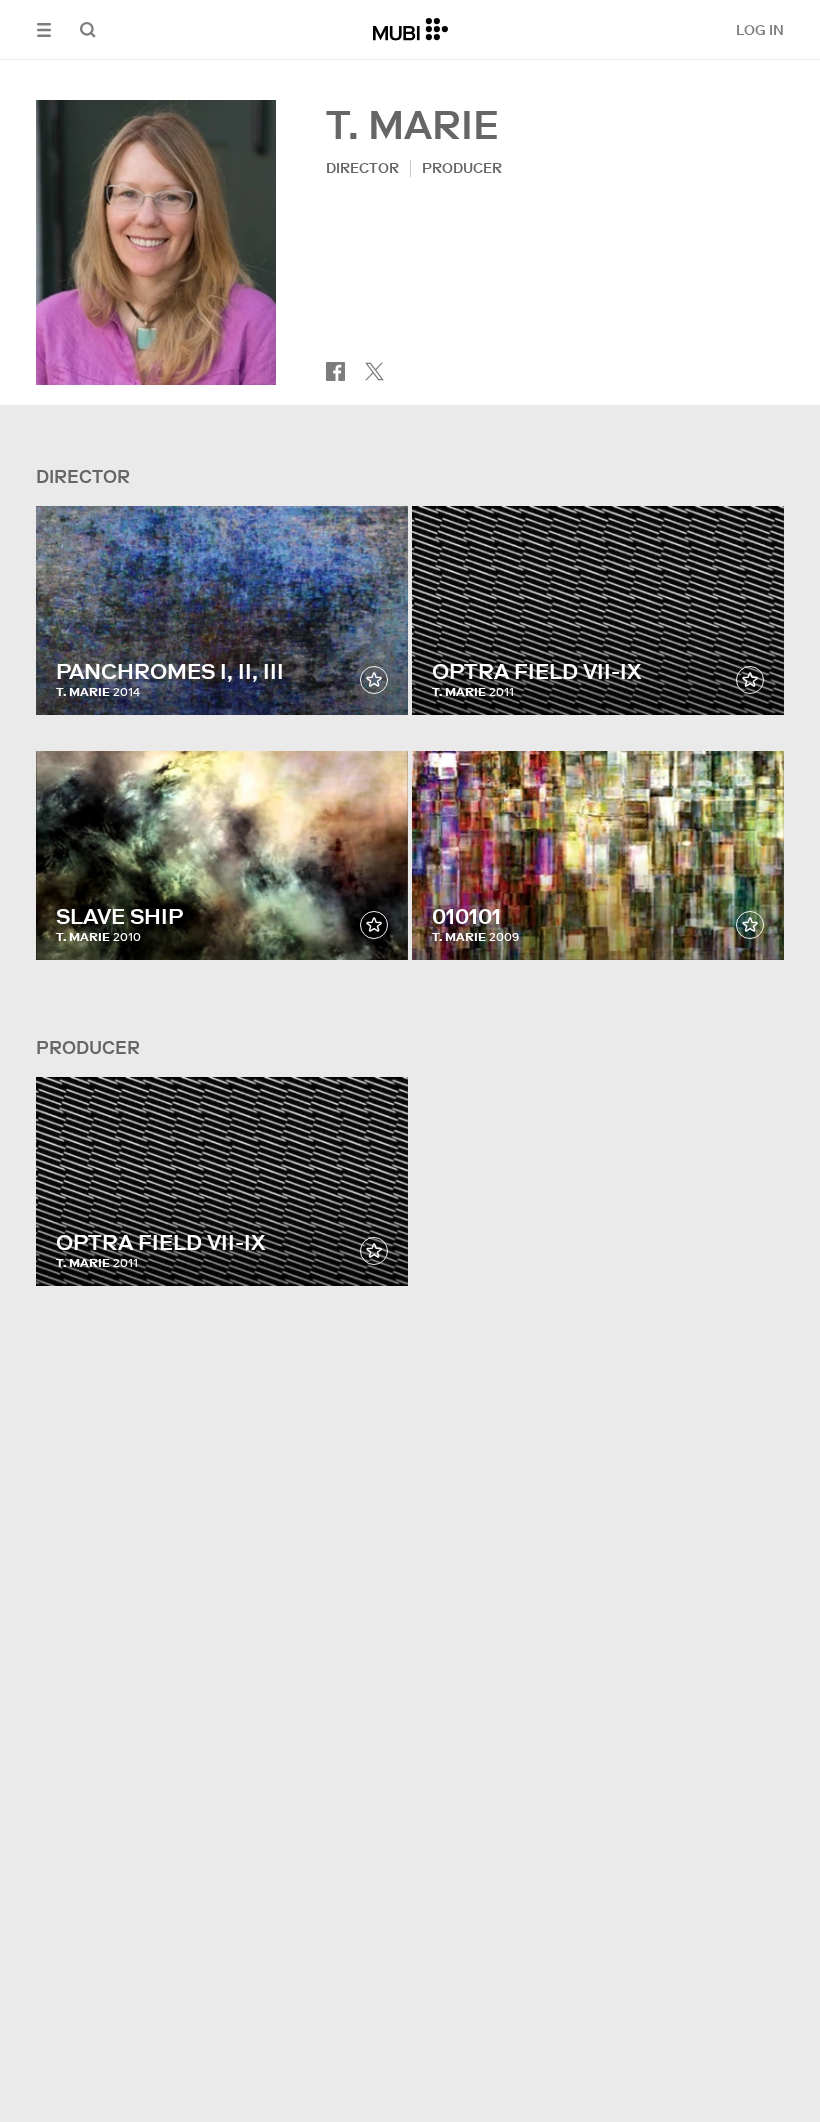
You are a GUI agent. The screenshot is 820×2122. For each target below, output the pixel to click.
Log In (760, 30)
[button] (44, 29)
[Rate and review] (374, 680)
